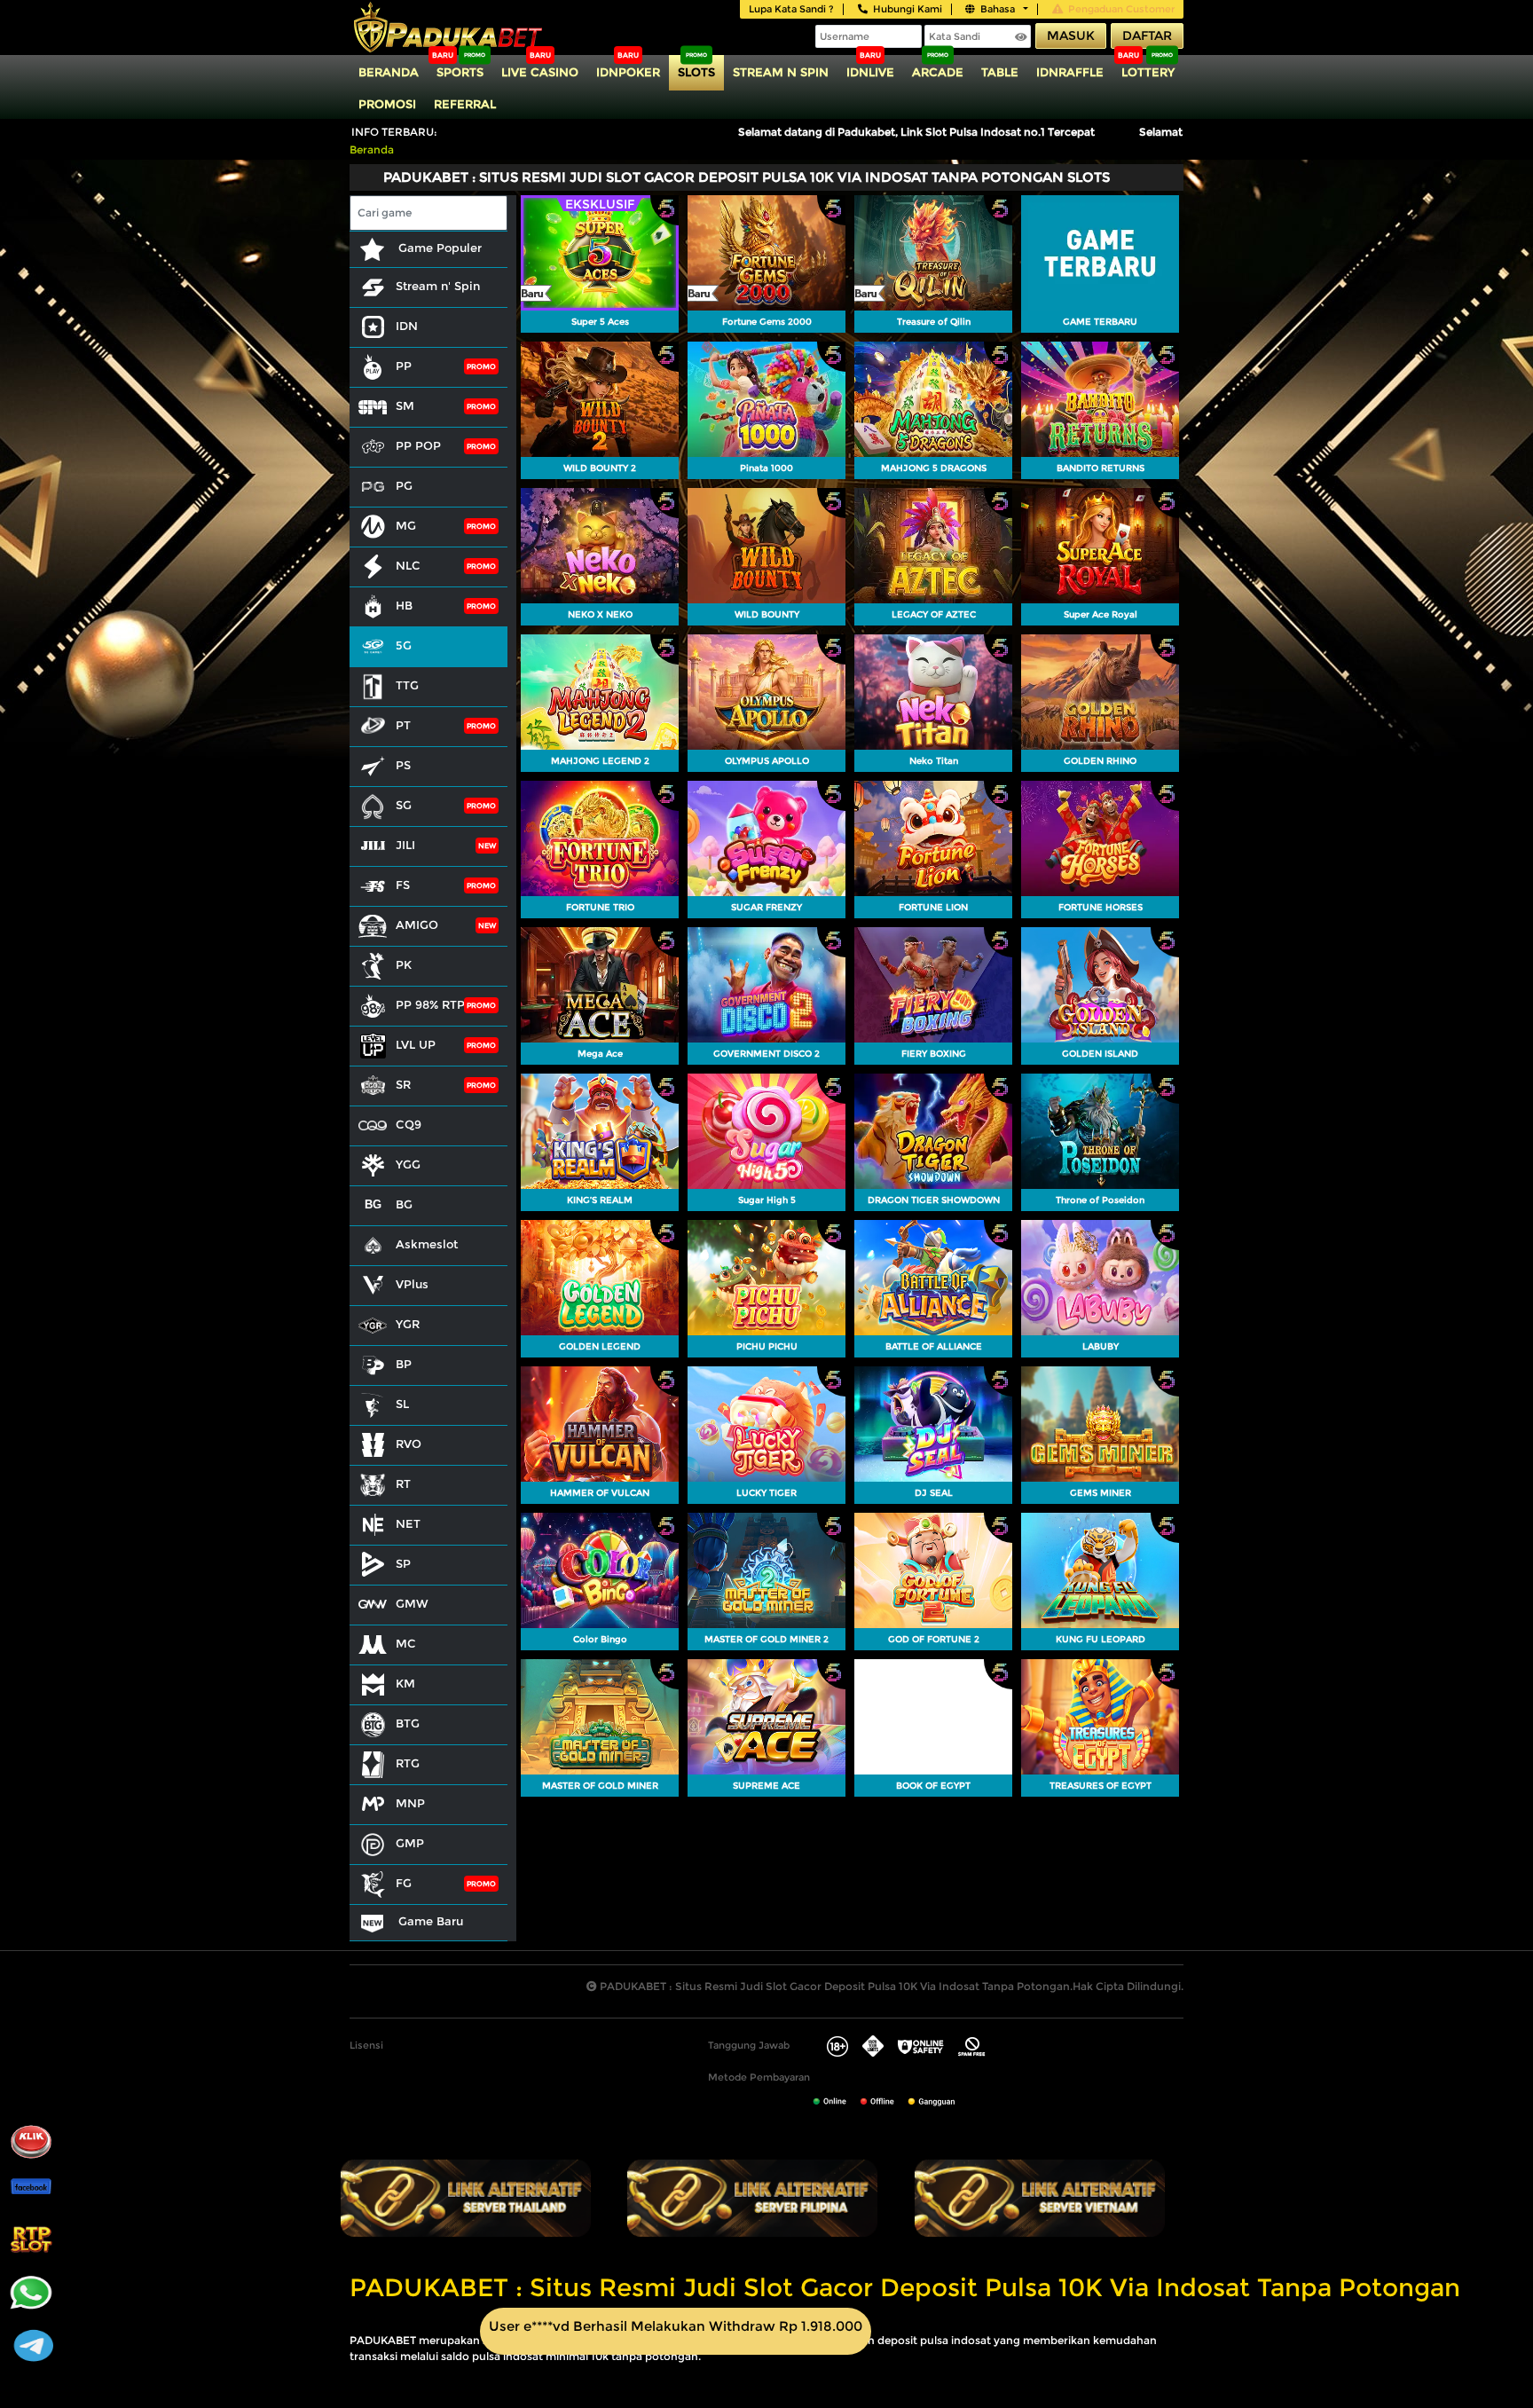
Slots (696, 72)
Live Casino (540, 72)
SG (404, 805)
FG (404, 1883)
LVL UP (416, 1044)
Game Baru (429, 1921)
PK (404, 964)
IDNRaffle (1070, 72)
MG (406, 525)
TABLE (1000, 72)
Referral (465, 104)
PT (403, 725)
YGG (408, 1164)
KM (405, 1683)
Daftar (1147, 35)
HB (404, 605)
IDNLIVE (870, 72)
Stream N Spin (781, 72)
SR (403, 1084)
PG (404, 485)
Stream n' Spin (438, 286)
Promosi (387, 104)
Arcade (938, 72)
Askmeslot (427, 1244)
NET (408, 1523)
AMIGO (417, 925)
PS (403, 765)
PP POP (418, 445)
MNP (410, 1803)
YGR (408, 1324)
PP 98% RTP (430, 1004)
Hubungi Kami (908, 9)
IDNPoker (628, 72)
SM (405, 405)
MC (406, 1643)
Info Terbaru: (394, 132)
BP (404, 1364)
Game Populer (438, 248)
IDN (407, 326)
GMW (412, 1603)
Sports (460, 72)
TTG (407, 685)
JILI (405, 845)
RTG (408, 1763)
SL (402, 1404)
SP (403, 1563)
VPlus (412, 1284)
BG (404, 1204)
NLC (408, 565)
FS (403, 885)
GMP (410, 1843)
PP (404, 366)
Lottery (1148, 72)
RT (403, 1483)
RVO (409, 1444)
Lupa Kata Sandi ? (791, 9)
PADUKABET (383, 2340)
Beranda (389, 72)
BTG (408, 1723)
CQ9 (409, 1124)
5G (404, 645)
